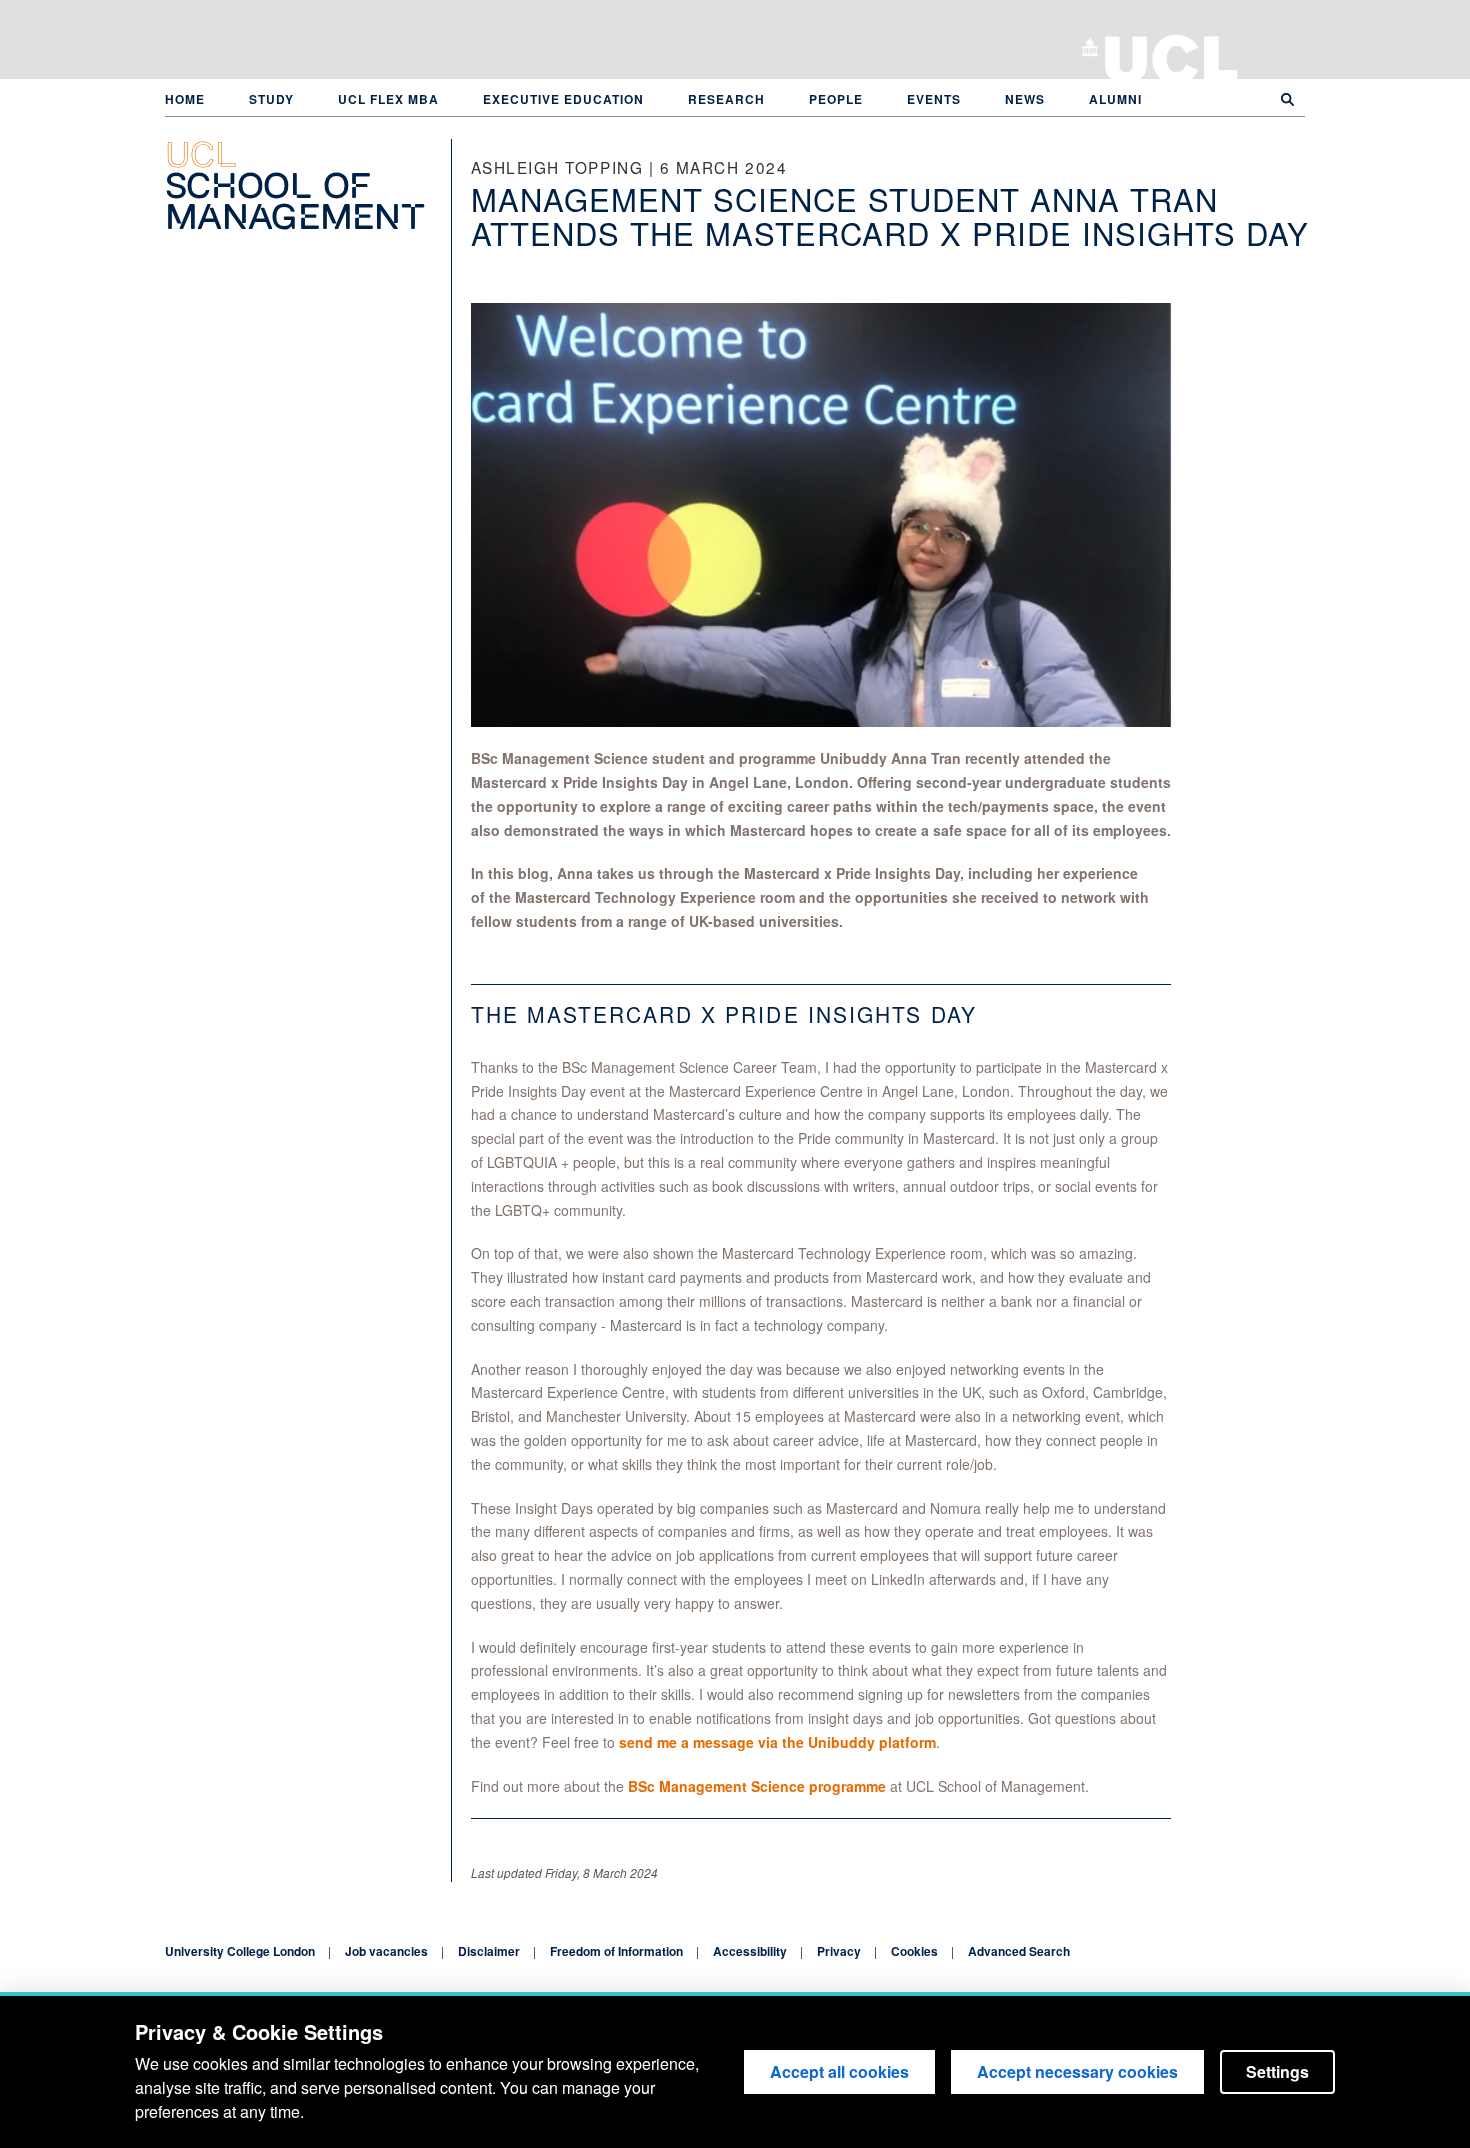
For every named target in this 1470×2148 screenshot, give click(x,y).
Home (185, 99)
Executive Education (563, 99)
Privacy (839, 1951)
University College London (1171, 55)
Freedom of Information (616, 1951)
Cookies (914, 1951)
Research (726, 99)
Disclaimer (489, 1951)
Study (271, 99)
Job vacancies (386, 1951)
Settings (1277, 2071)
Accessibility (750, 1951)
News (1025, 99)
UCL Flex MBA (388, 99)
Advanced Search (1019, 1951)
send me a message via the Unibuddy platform (777, 1742)
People (836, 99)
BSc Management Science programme (757, 1786)
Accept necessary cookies (1077, 2071)
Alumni (1115, 99)
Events (934, 99)
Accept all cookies (839, 2071)
